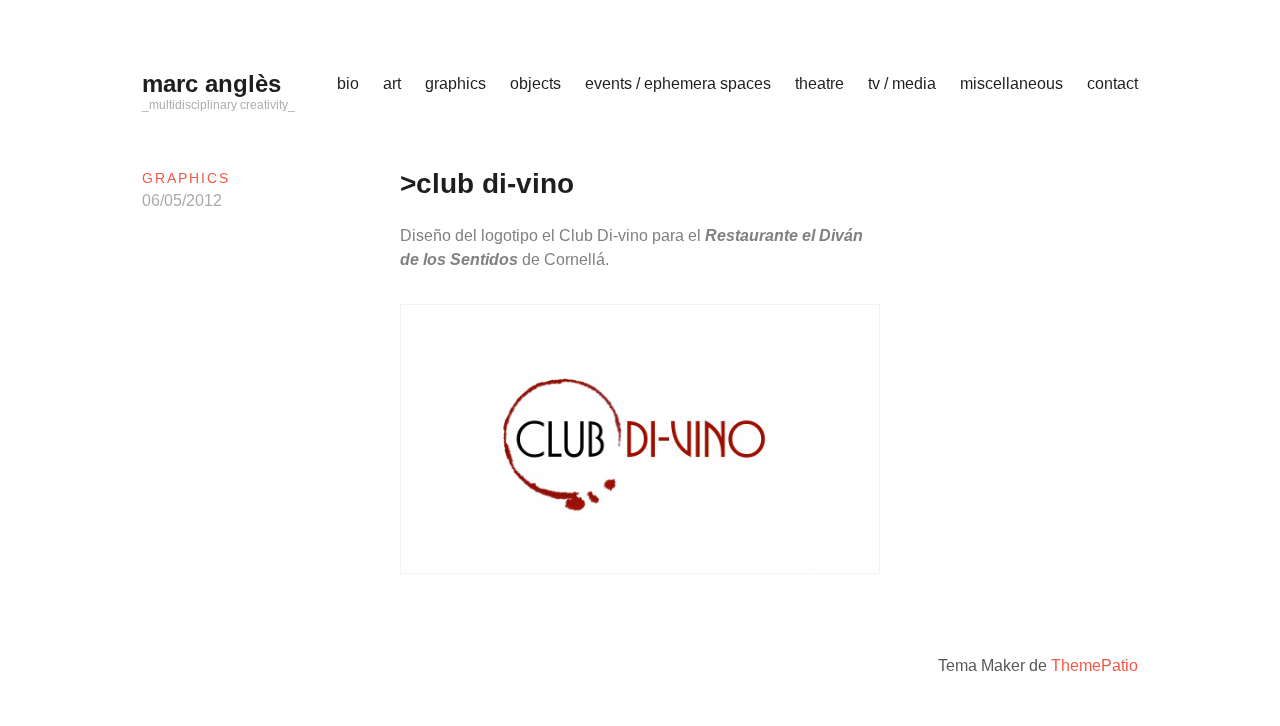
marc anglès (211, 83)
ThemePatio (1094, 665)
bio (348, 83)
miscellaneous (1011, 83)
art (392, 83)
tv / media (902, 83)
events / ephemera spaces (678, 83)
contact (1112, 83)
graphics (455, 83)
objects (535, 83)
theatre (819, 83)
